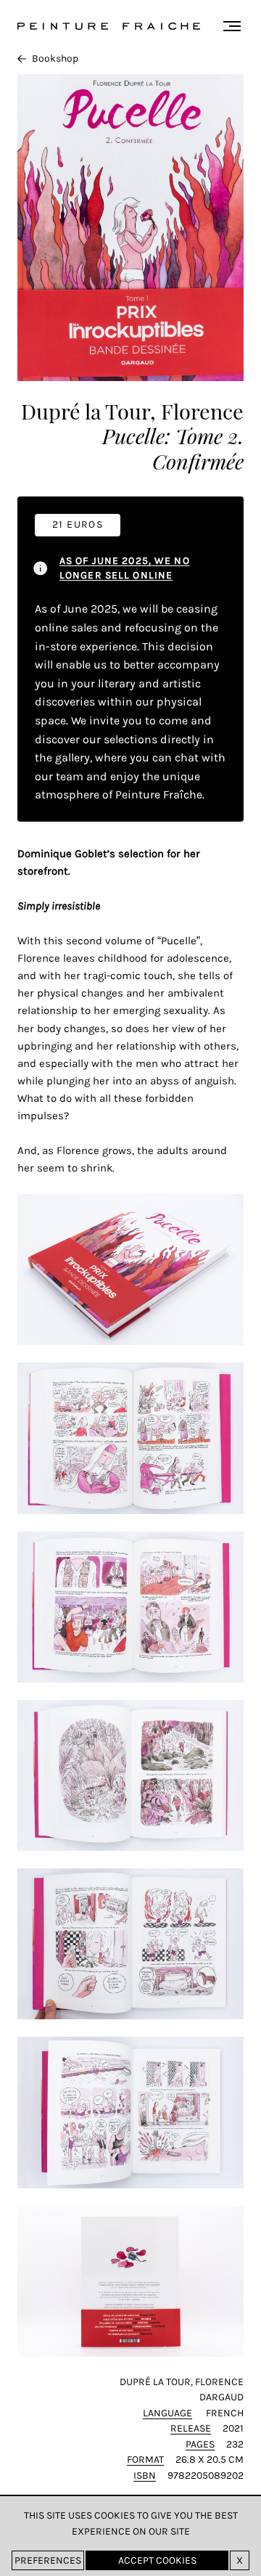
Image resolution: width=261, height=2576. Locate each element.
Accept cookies (157, 2560)
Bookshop (55, 58)
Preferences (48, 2560)
